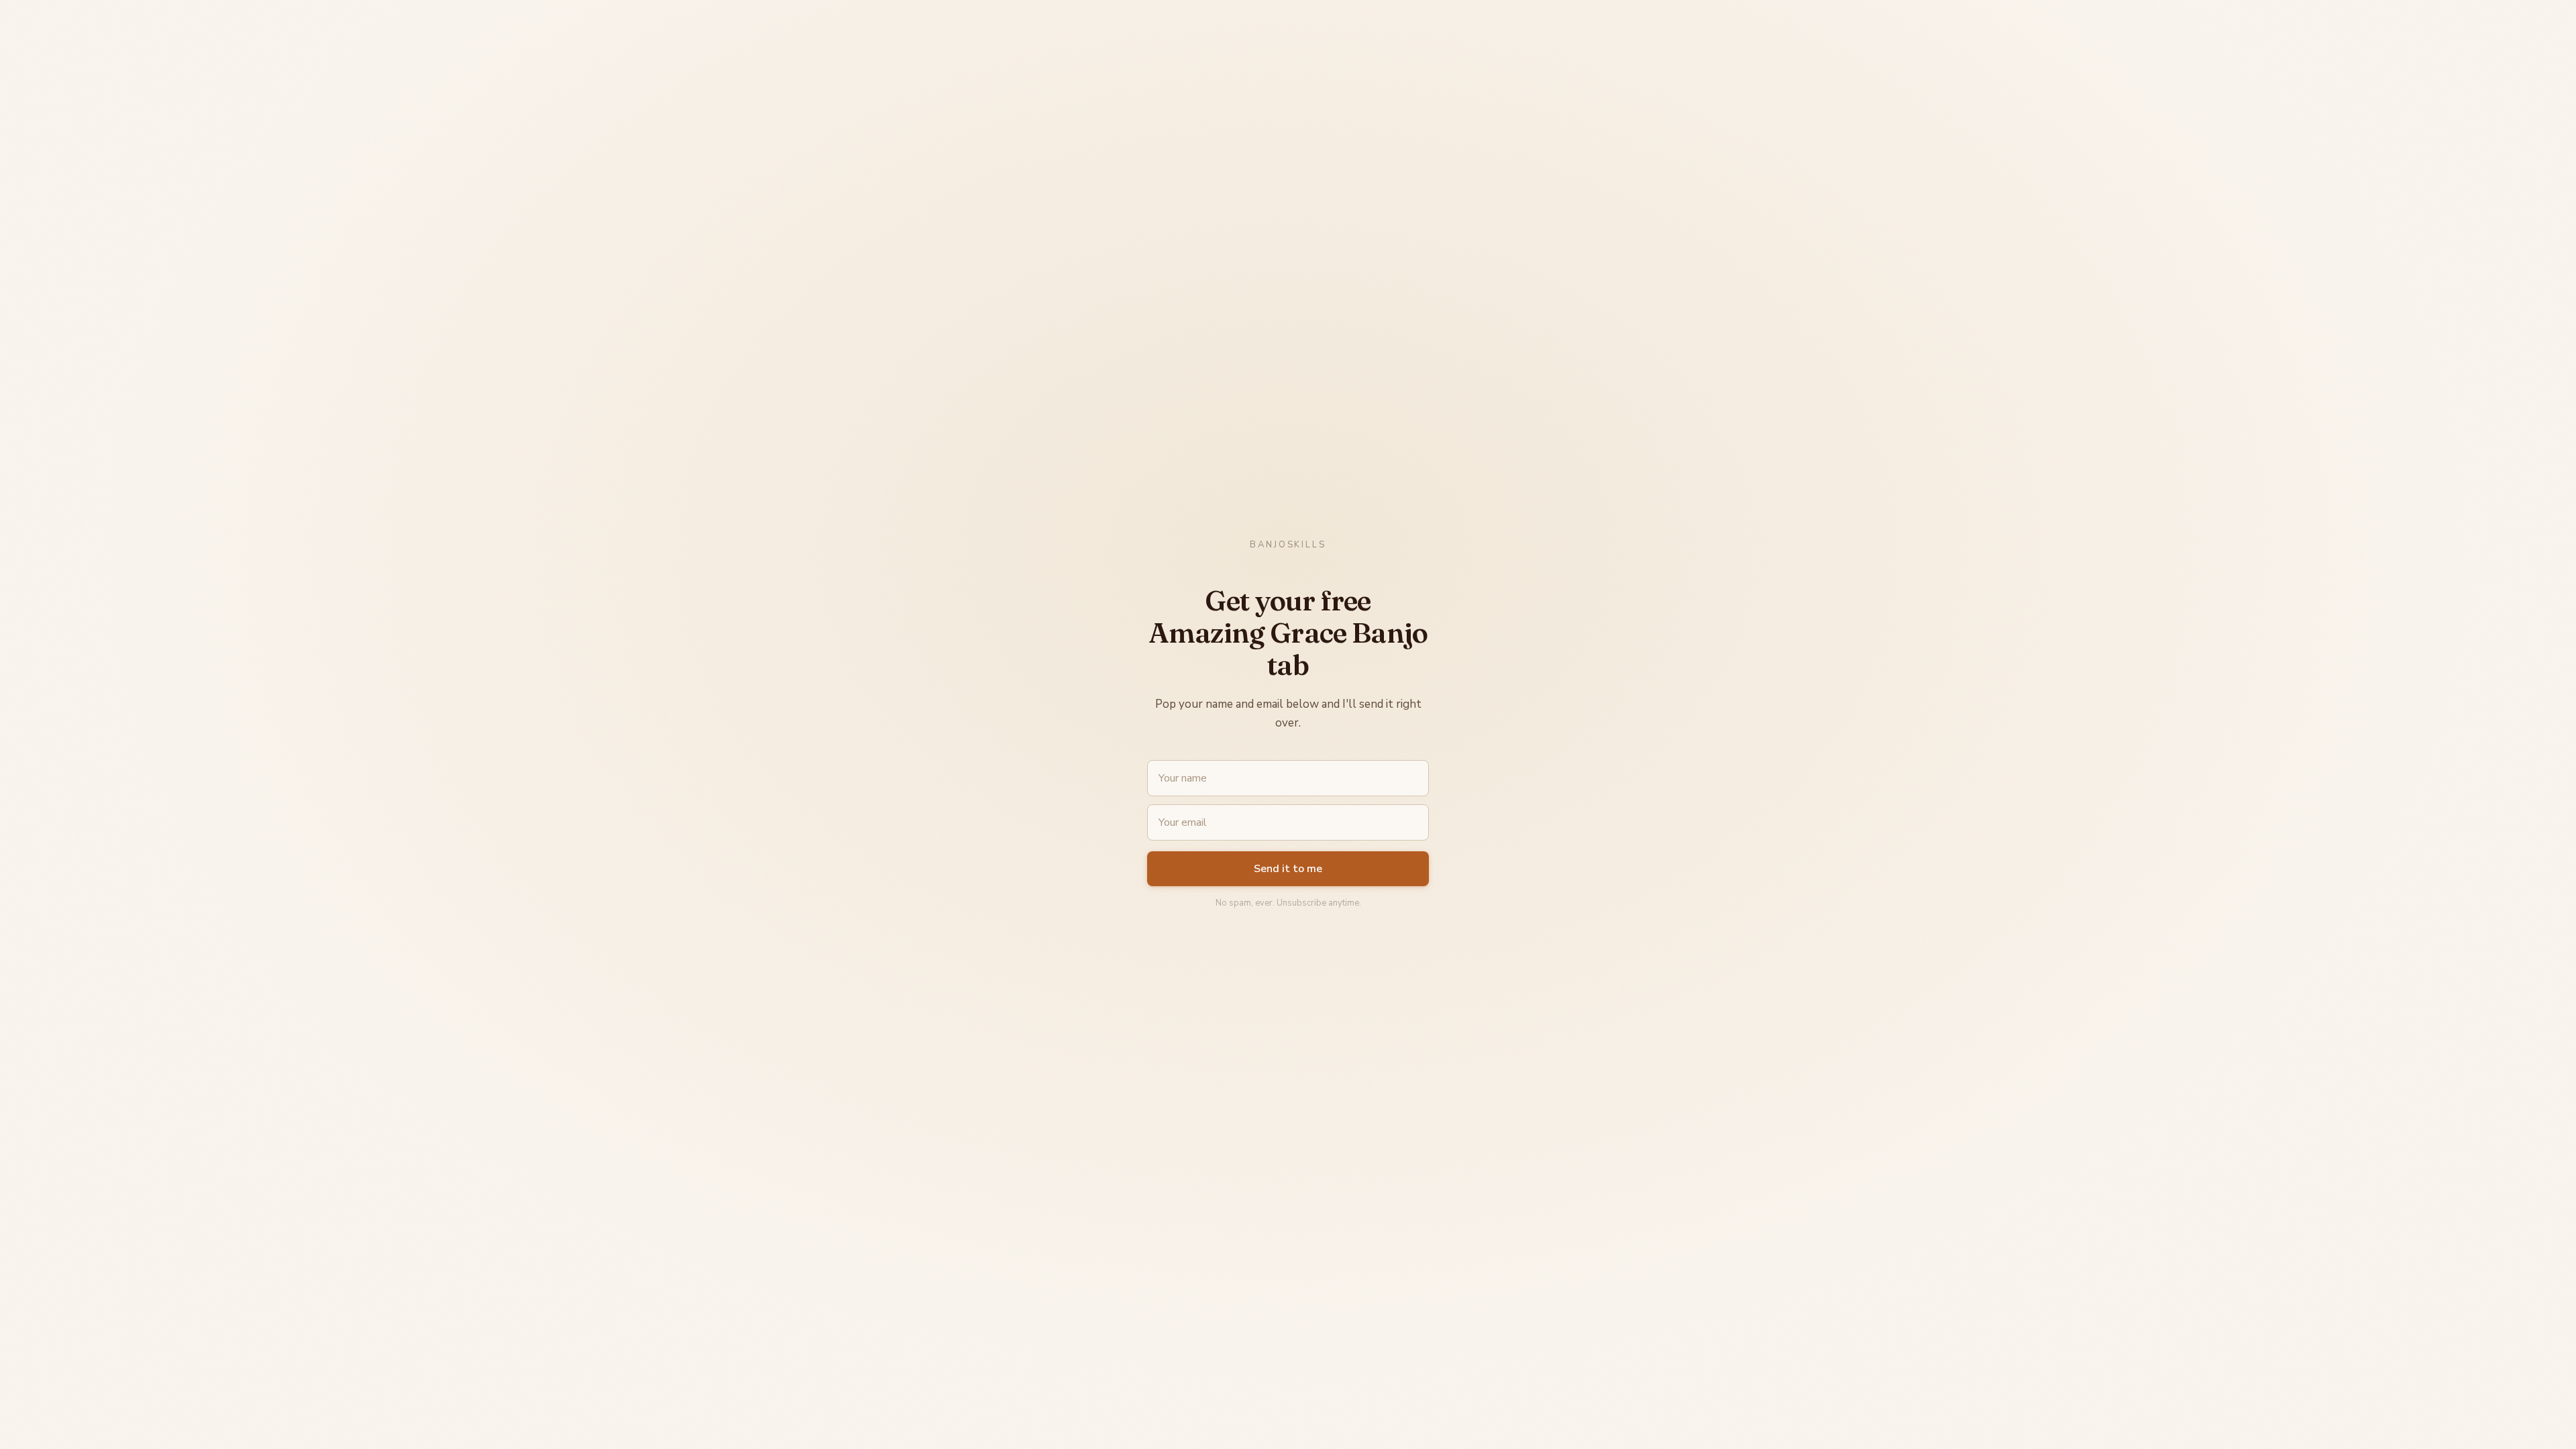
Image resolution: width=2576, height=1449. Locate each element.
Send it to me (1288, 869)
